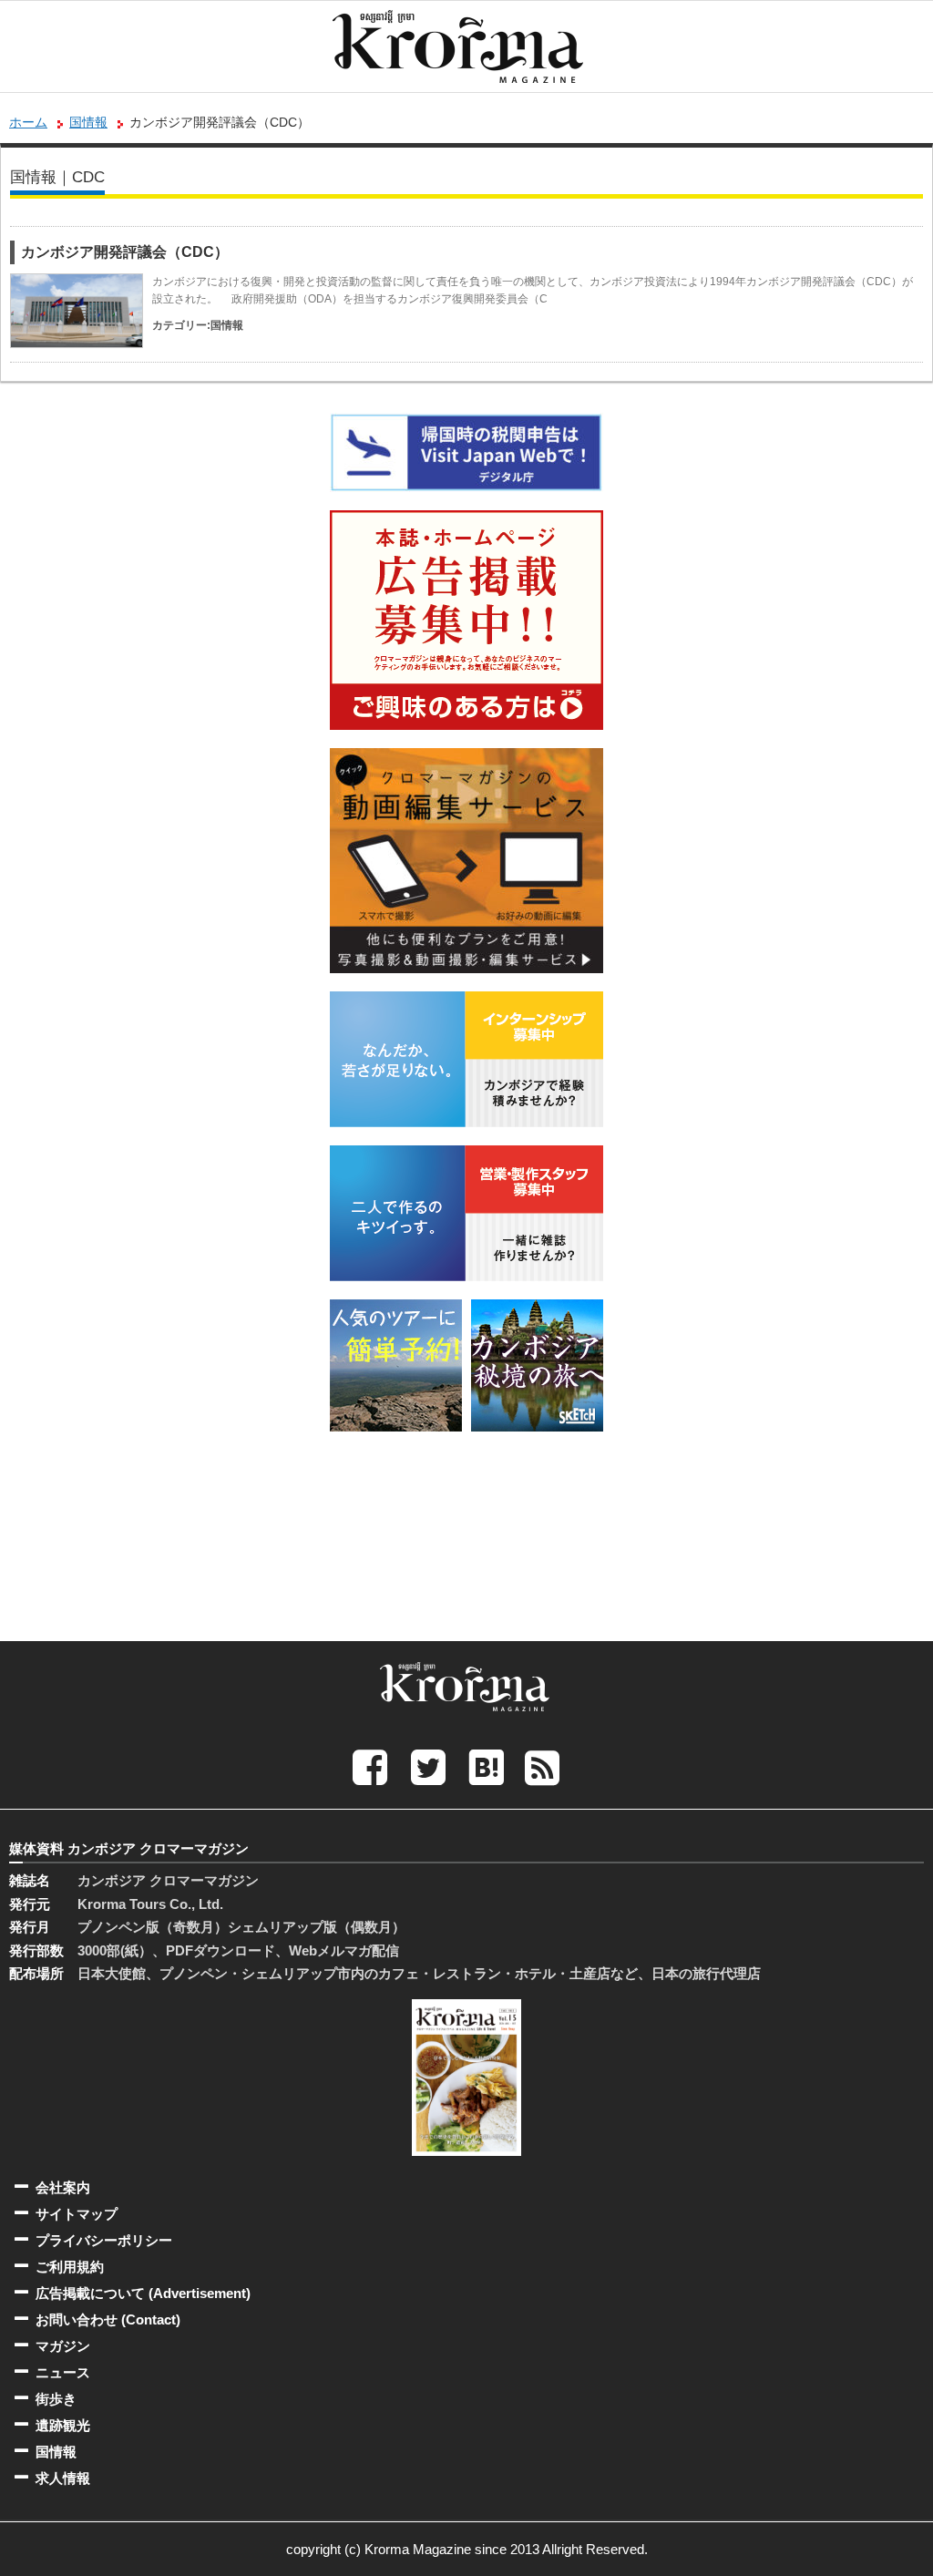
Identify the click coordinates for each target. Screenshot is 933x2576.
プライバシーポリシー (104, 2240)
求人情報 (63, 2478)
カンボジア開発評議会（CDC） (125, 252)
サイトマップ (77, 2214)
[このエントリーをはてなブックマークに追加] (487, 1766)
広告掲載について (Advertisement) (143, 2293)
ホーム (28, 122)
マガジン (63, 2346)
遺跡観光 (63, 2425)
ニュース (63, 2372)
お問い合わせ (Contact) (108, 2319)
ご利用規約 (70, 2267)
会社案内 (63, 2187)
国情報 (88, 122)
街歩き (56, 2399)
